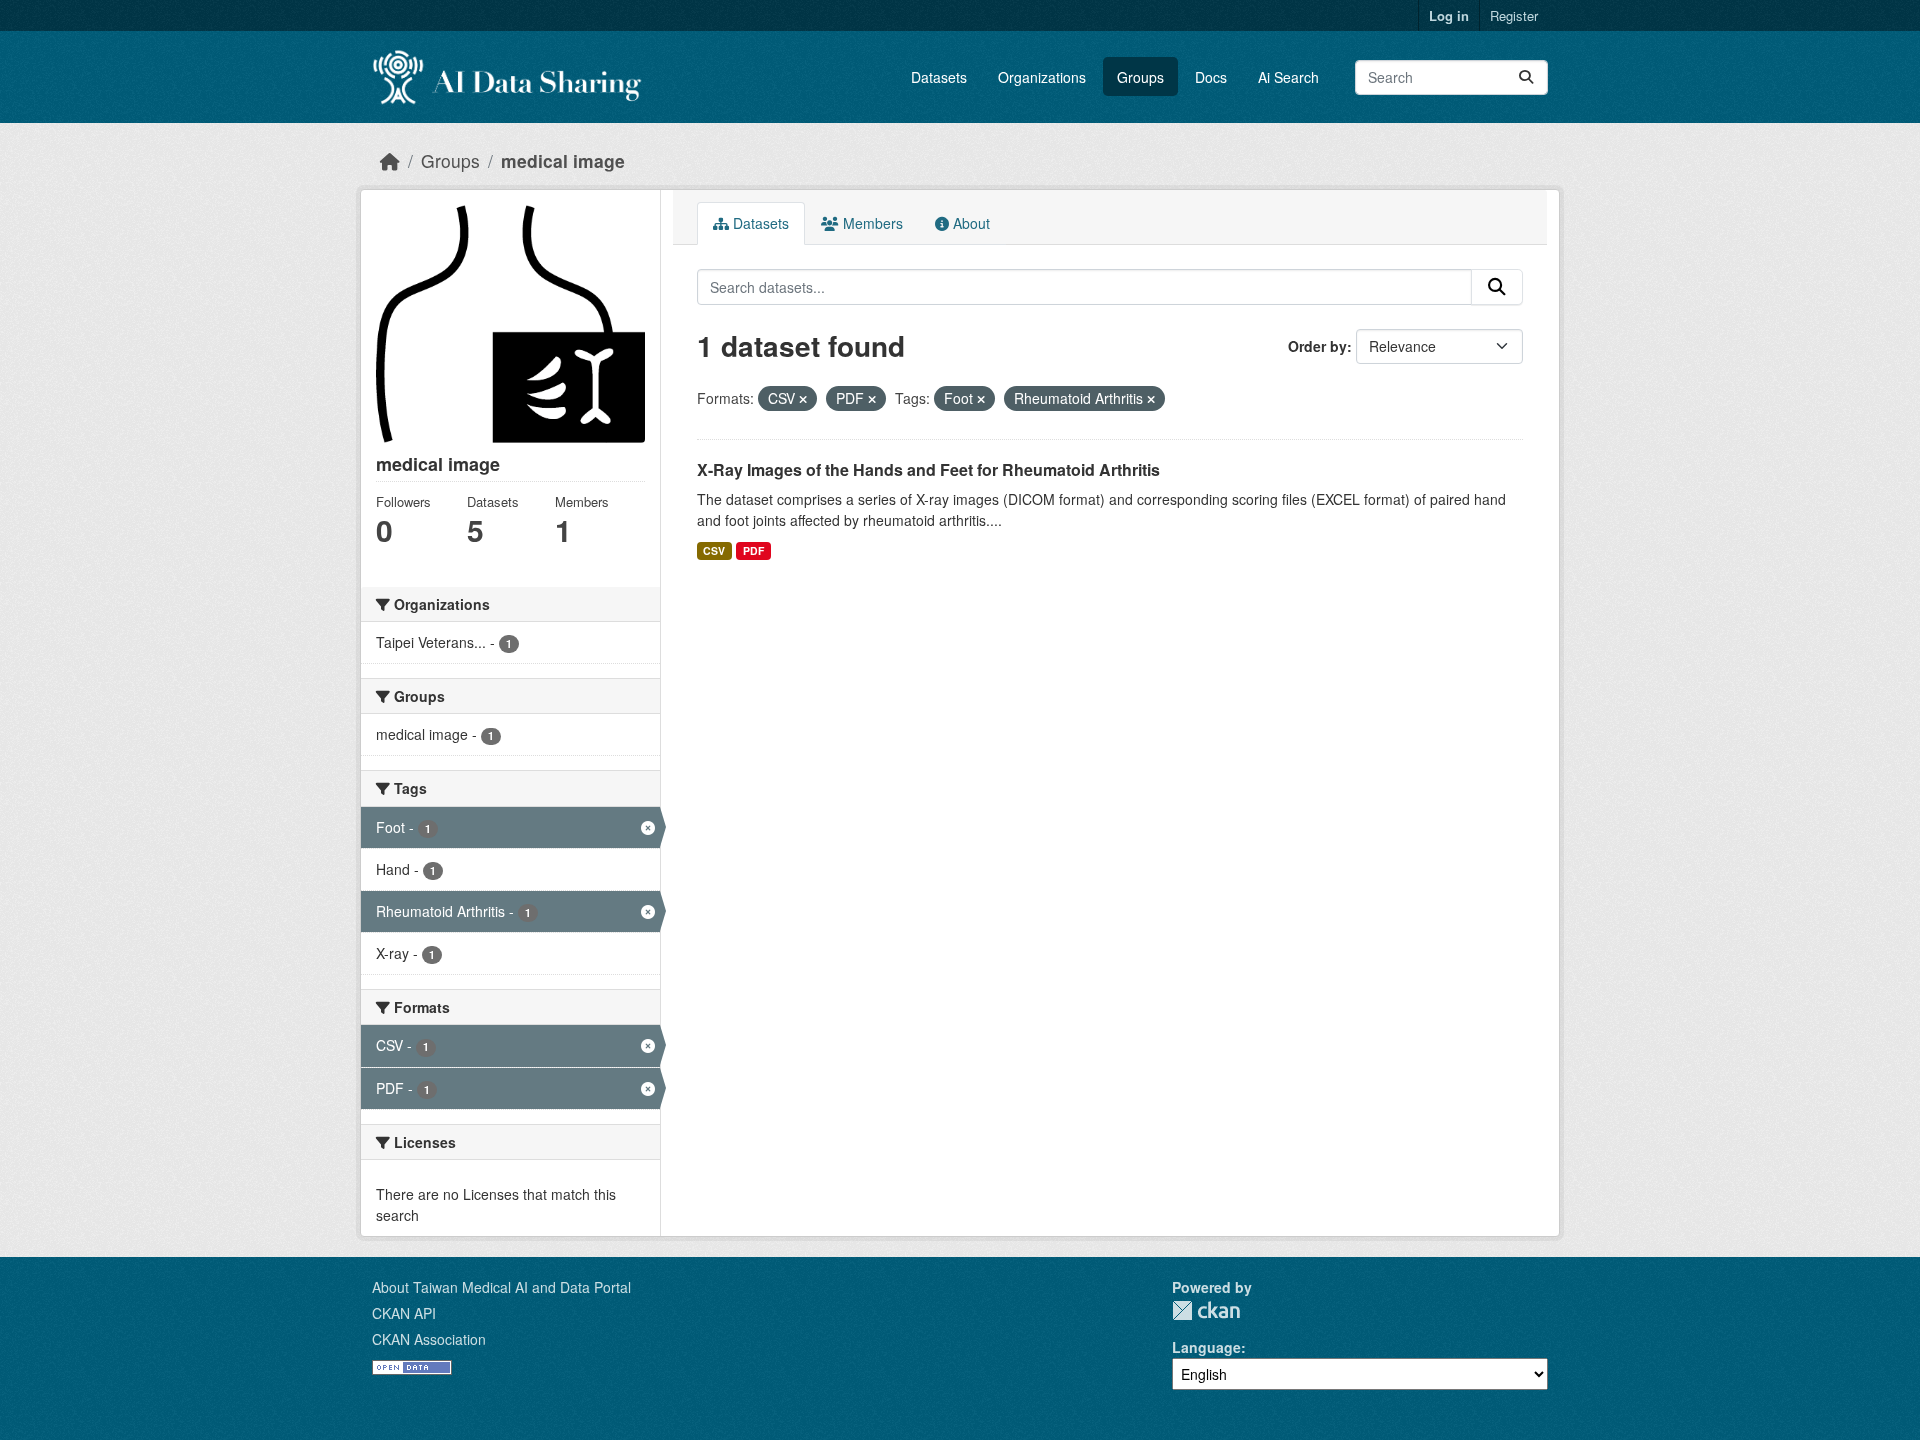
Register (1514, 15)
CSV (714, 550)
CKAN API (404, 1313)
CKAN (1206, 1310)
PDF (753, 550)
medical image (563, 160)
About (969, 223)
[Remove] (803, 399)
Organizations (1042, 77)
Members (871, 223)
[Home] (390, 160)
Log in (1449, 15)
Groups (1140, 77)
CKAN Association (429, 1339)
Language (1206, 1347)
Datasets (939, 77)
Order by (1317, 346)
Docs (1211, 77)
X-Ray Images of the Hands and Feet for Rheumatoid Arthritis (928, 469)
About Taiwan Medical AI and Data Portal (501, 1287)
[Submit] (1526, 77)
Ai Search (1288, 77)
